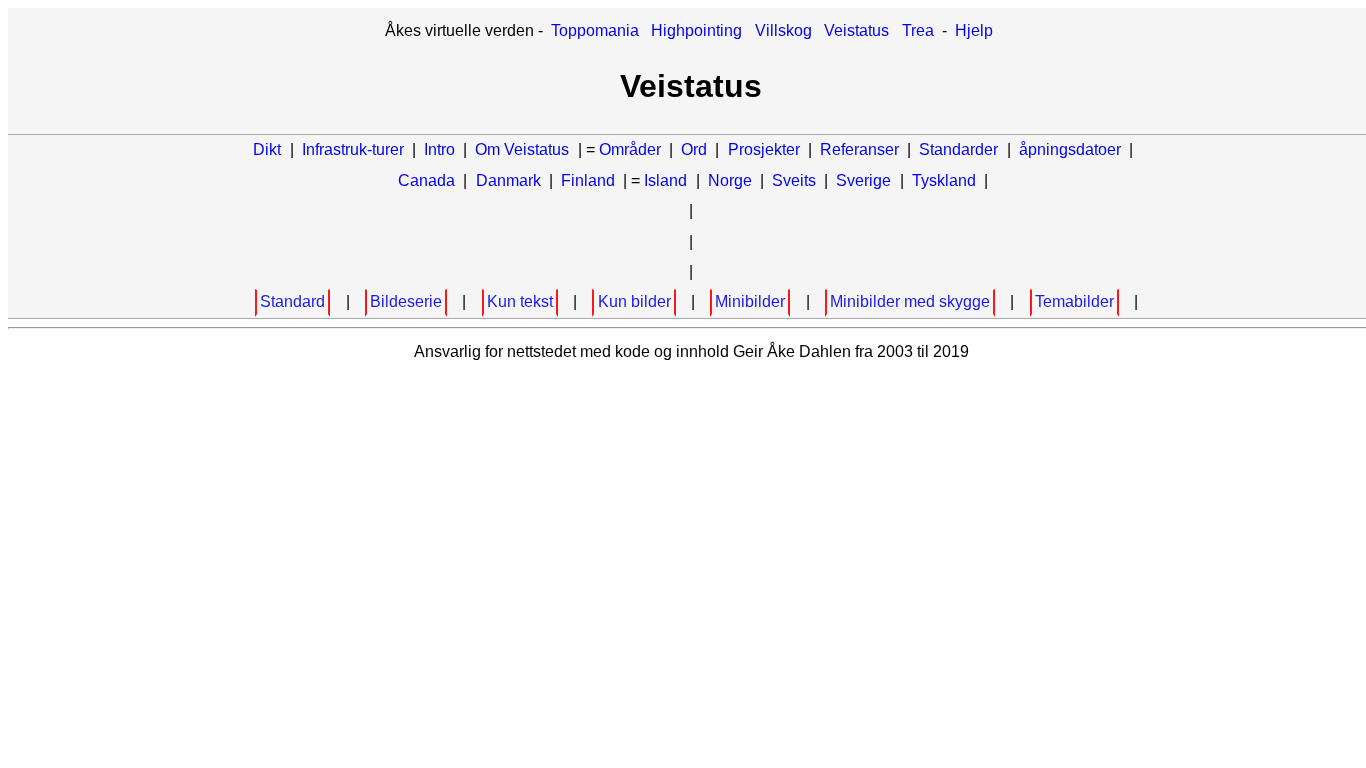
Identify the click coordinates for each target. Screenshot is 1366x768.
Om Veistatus (522, 149)
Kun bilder (634, 301)
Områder (630, 149)
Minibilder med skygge (910, 301)
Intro (439, 149)
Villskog (783, 30)
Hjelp (974, 30)
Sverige (863, 180)
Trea (918, 30)
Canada (426, 180)
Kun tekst (520, 301)
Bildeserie (406, 301)
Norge (730, 180)
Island (665, 180)
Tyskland (944, 180)
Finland (588, 180)
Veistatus (856, 30)
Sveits (794, 180)
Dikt (267, 149)
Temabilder (1074, 301)
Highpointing (696, 30)
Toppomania (595, 30)
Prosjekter (764, 149)
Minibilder (750, 301)
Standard (292, 301)
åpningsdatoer (1070, 149)
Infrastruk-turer (355, 149)
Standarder (958, 149)
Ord (694, 149)
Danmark (508, 180)
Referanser (859, 149)
